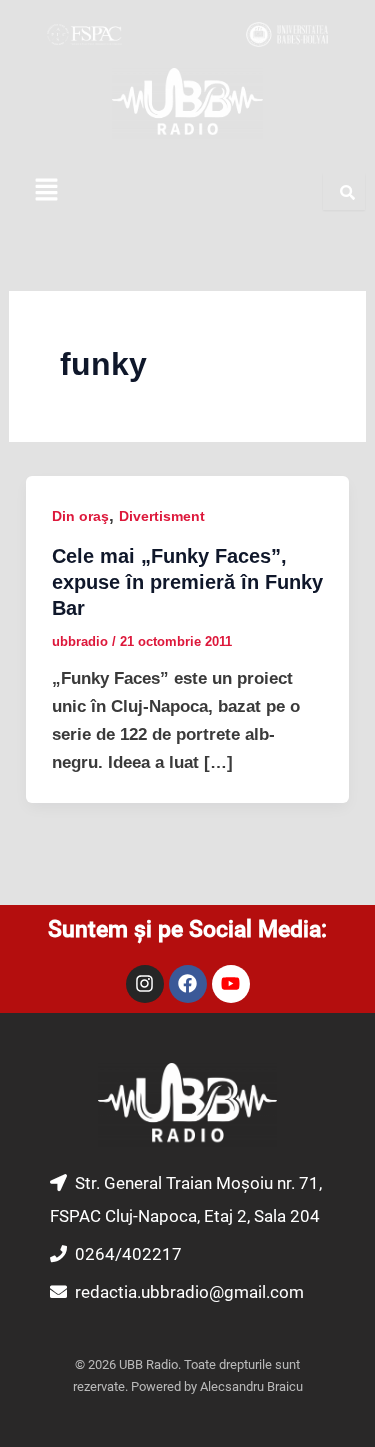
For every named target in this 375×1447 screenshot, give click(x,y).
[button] (46, 191)
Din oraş (80, 516)
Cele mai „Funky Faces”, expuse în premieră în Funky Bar (187, 582)
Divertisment (162, 516)
